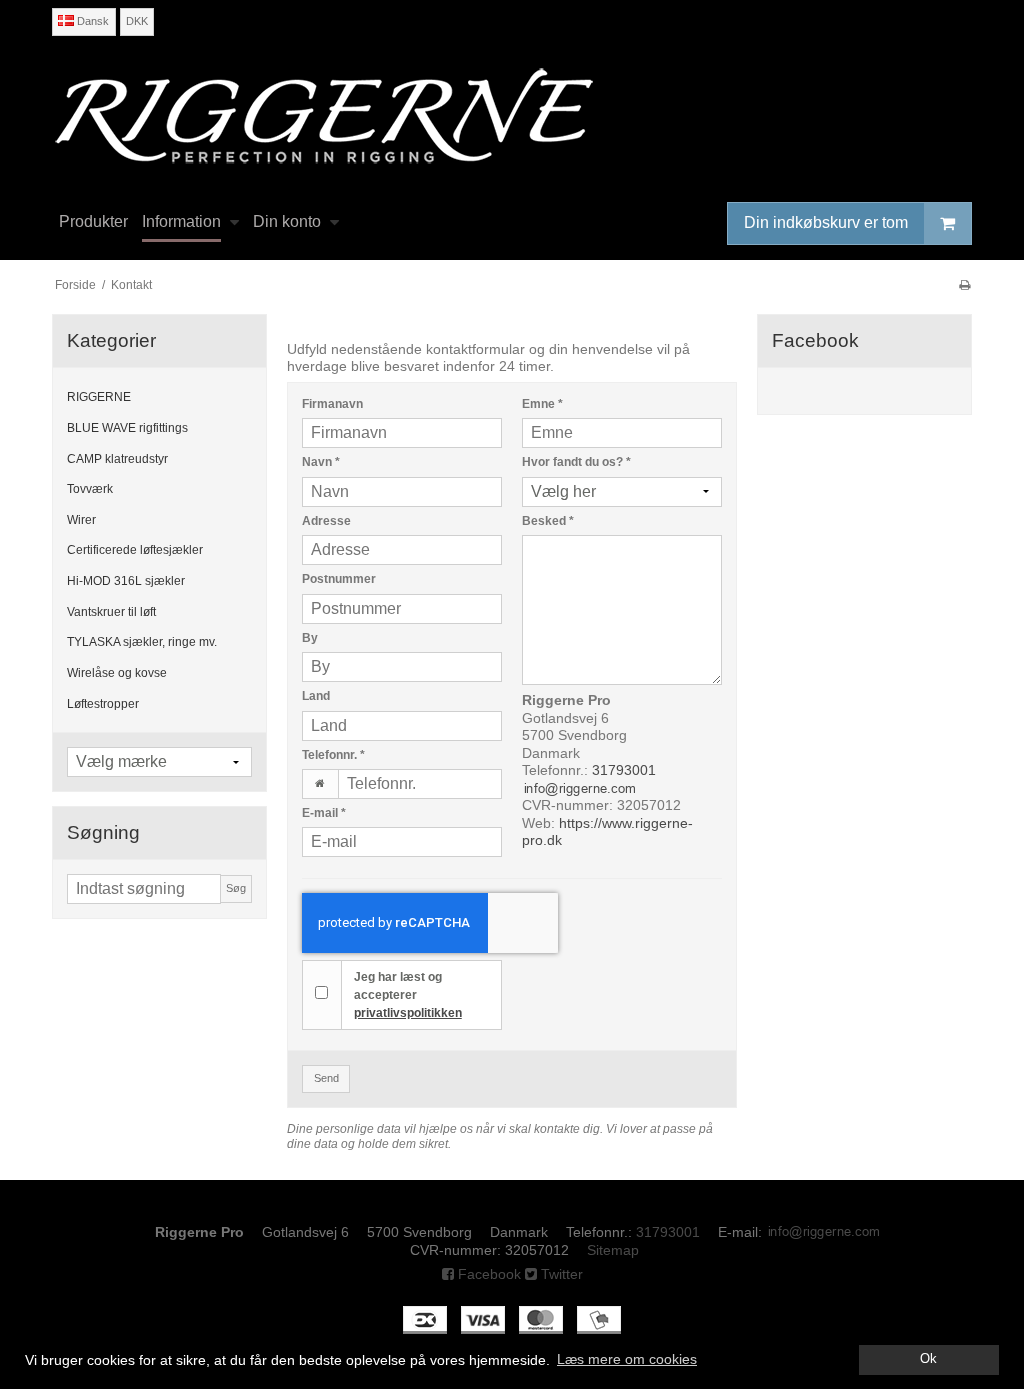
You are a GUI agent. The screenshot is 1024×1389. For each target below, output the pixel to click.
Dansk (91, 21)
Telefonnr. (333, 755)
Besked (548, 521)
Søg (236, 888)
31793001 (624, 770)
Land (316, 696)
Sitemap (613, 1250)
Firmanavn (332, 404)
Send (326, 1078)
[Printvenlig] (964, 285)
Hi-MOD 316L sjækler (126, 581)
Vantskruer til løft (111, 612)
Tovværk (90, 489)
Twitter (560, 1274)
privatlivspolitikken (408, 1013)
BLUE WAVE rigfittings (127, 428)
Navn (321, 462)
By (310, 638)
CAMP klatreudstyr (117, 459)
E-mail (324, 813)
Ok (928, 1359)
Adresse (326, 521)
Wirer (81, 520)
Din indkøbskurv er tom (826, 222)
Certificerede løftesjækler (135, 550)
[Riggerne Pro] (512, 115)
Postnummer (339, 579)
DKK (137, 21)
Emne (542, 404)
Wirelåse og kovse (117, 673)
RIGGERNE (99, 397)
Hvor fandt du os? (576, 462)
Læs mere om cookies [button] (627, 1359)
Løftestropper (103, 704)
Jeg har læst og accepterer (408, 995)
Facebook (487, 1274)
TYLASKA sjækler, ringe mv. (142, 642)
